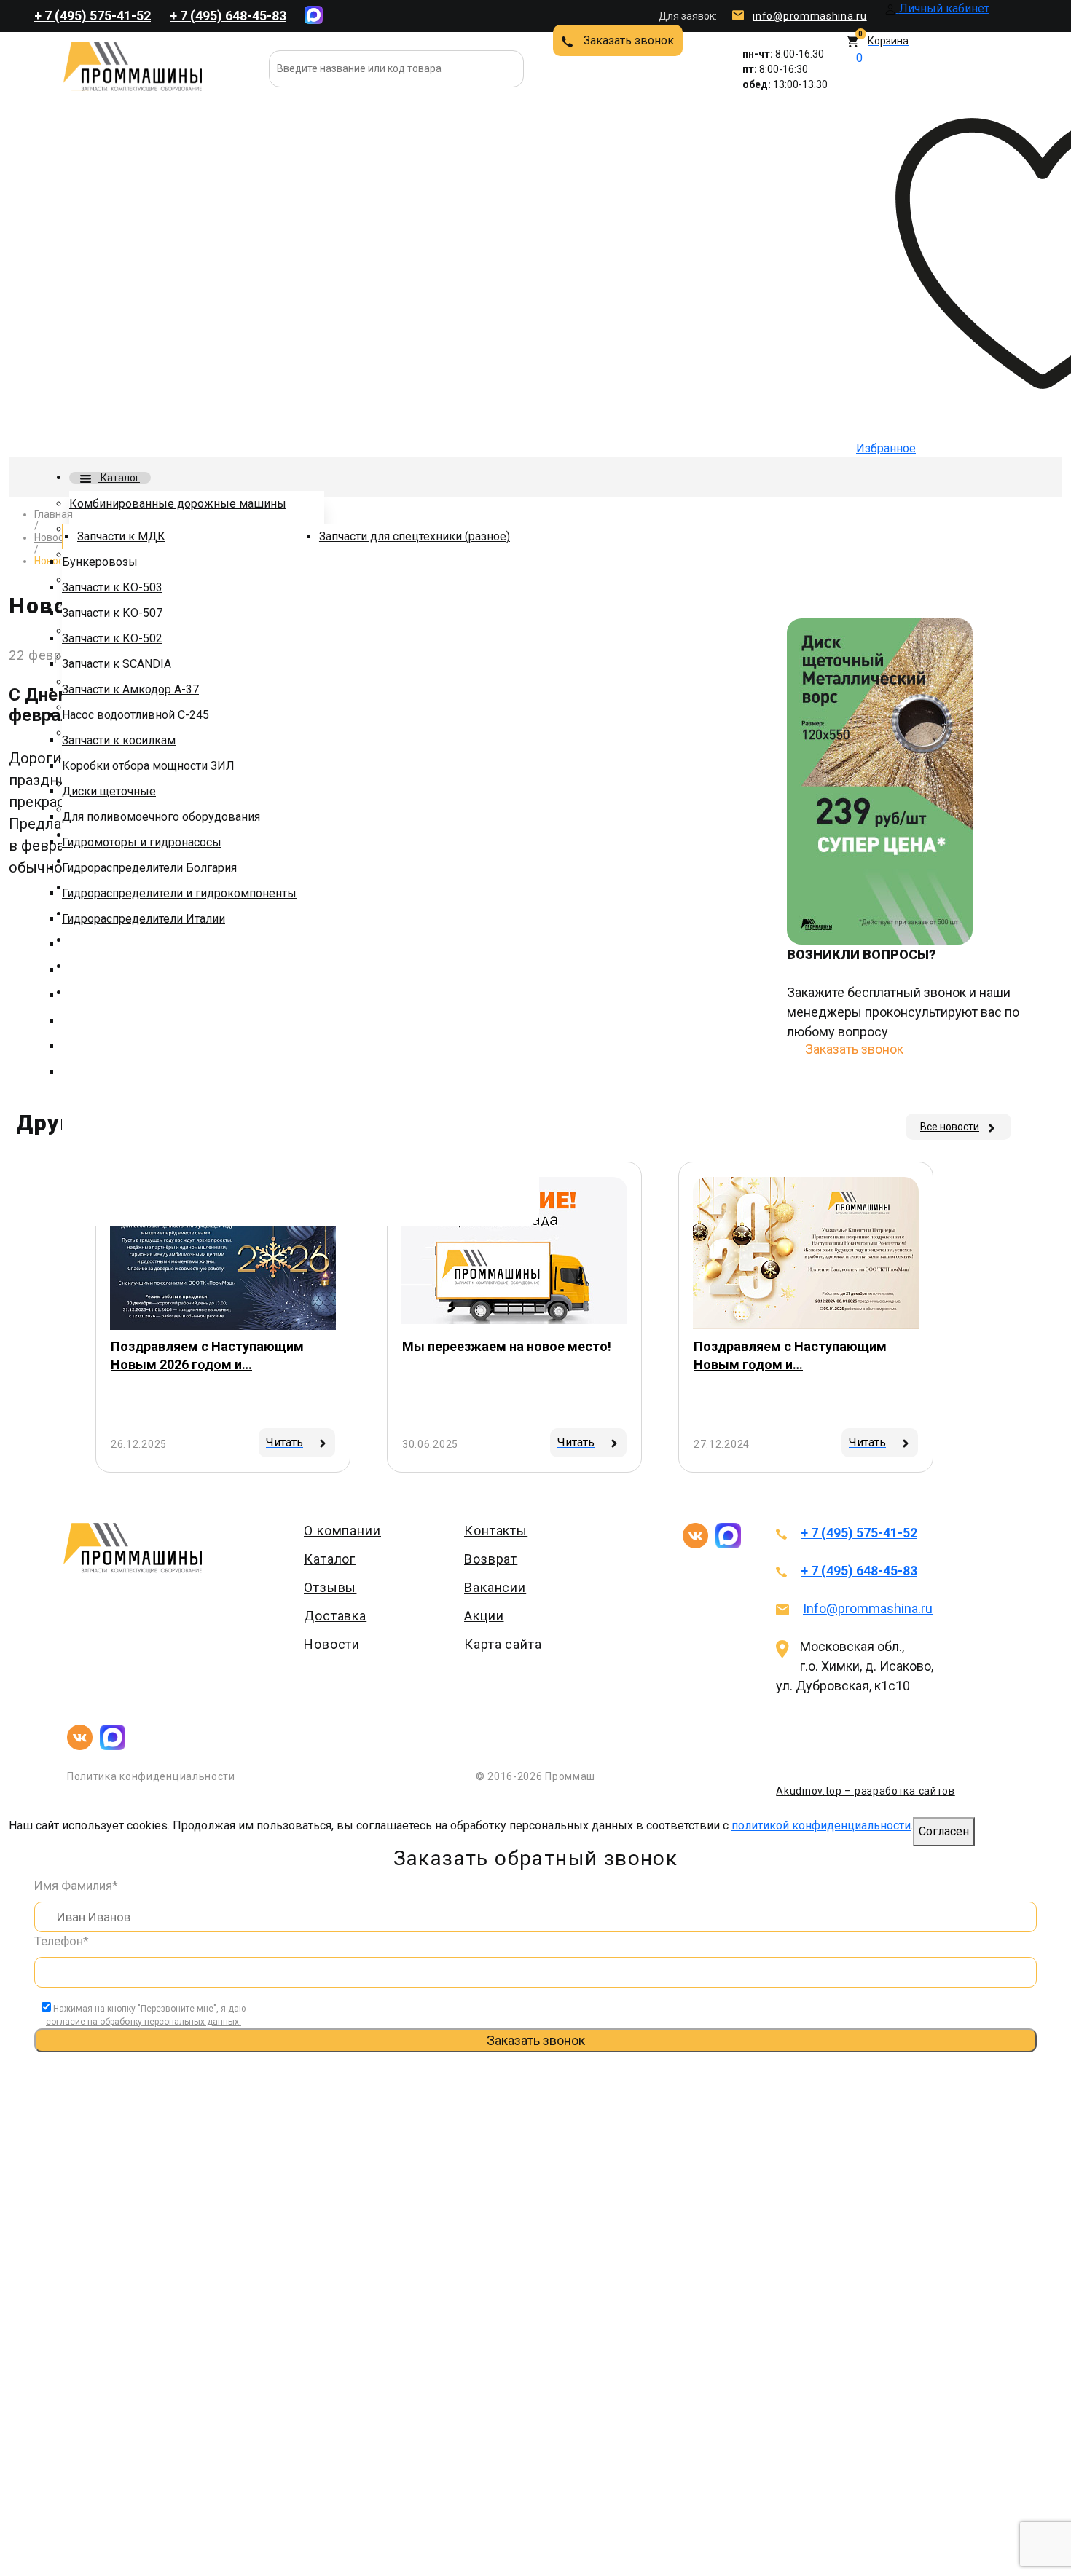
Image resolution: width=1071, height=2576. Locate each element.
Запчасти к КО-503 (112, 587)
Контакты (496, 1531)
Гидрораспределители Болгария (149, 868)
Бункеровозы (100, 562)
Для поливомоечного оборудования (161, 817)
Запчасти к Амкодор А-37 (130, 689)
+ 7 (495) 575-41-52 (93, 16)
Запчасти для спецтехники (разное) (415, 536)
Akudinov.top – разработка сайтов (865, 1791)
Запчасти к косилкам (119, 740)
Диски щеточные (109, 791)
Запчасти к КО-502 (112, 638)
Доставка (335, 1616)
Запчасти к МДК (121, 536)
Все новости (950, 1127)
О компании (342, 1531)
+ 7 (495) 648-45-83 (228, 16)
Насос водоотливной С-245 (136, 715)
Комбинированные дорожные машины (178, 504)
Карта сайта (503, 1644)
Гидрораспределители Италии (144, 919)
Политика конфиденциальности (151, 1776)
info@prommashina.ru (809, 16)
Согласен (944, 1831)
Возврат (491, 1559)
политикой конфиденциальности (821, 1825)
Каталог (119, 478)
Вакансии (495, 1587)
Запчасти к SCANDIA (117, 664)
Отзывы (330, 1587)
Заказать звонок (629, 40)
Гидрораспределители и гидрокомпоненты (179, 893)
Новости (332, 1644)
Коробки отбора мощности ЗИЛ (148, 766)
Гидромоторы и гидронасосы (142, 842)
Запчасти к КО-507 (112, 613)
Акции (484, 1616)
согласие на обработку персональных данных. (144, 2022)
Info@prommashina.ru (868, 1608)
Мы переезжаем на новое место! (507, 1346)
